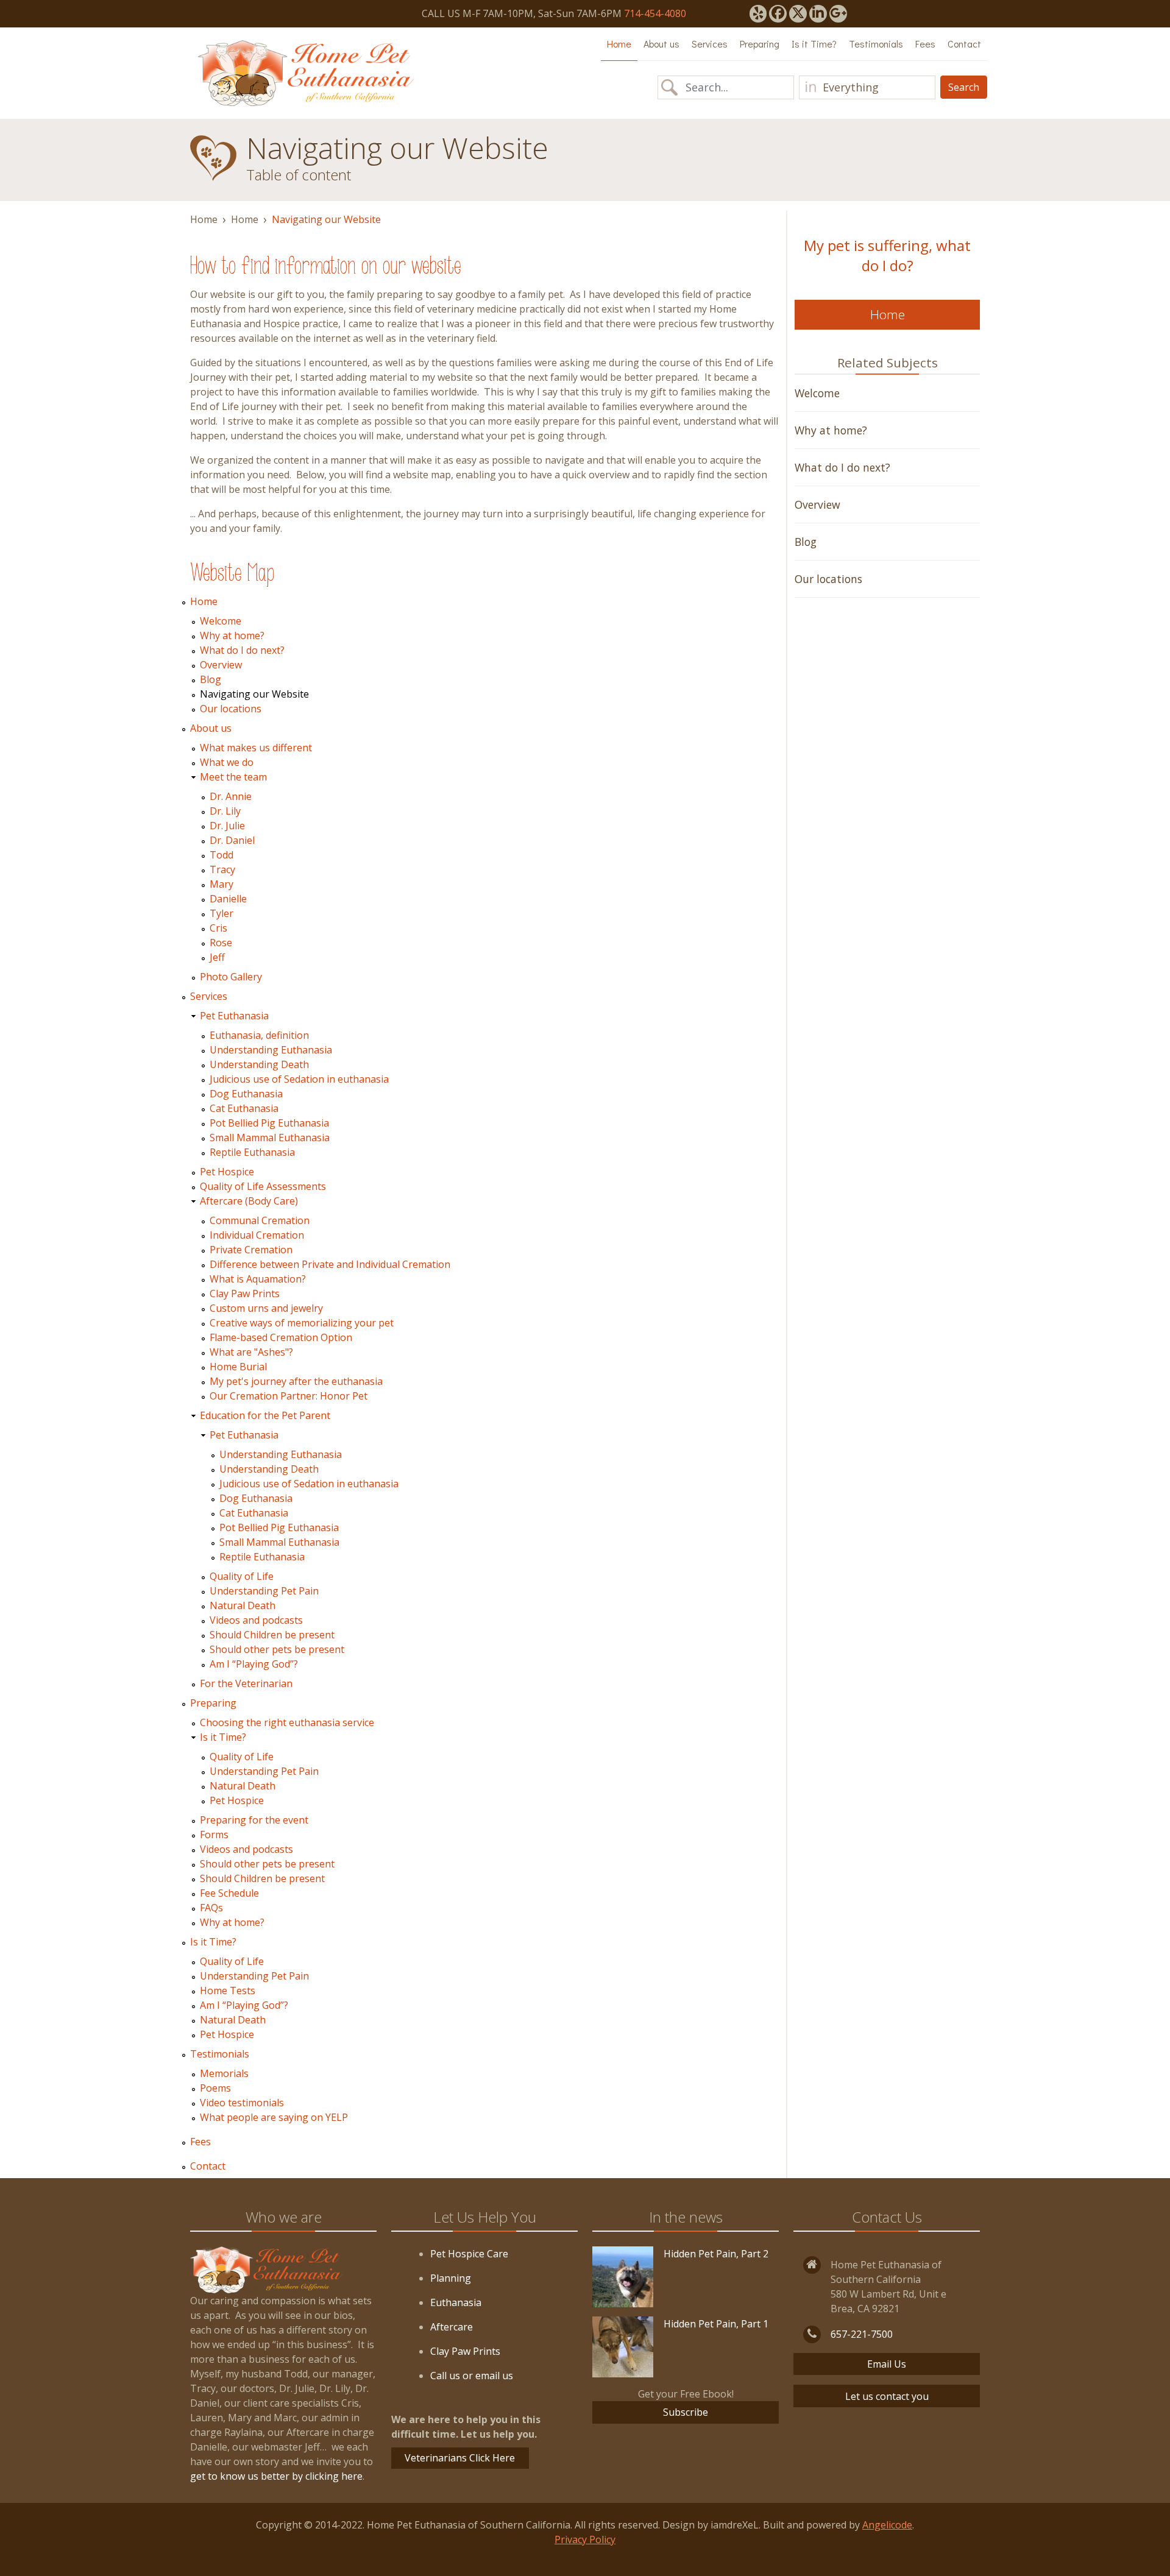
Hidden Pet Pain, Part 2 (716, 2254)
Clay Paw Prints (245, 1293)
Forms (214, 1835)
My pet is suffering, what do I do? (887, 255)
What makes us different (256, 748)
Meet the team (233, 777)
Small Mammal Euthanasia (270, 1138)
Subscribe (686, 2412)
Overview (221, 665)
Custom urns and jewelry (266, 1308)
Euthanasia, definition (259, 1035)
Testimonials (876, 44)
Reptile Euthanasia (252, 1152)
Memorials (224, 2073)
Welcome (221, 621)
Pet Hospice (227, 1172)
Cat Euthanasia (244, 1108)
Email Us (887, 2364)
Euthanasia (456, 2302)
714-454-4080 (655, 13)
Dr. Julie (227, 826)
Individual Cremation (257, 1235)
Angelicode (887, 2525)
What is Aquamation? (258, 1279)
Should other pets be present (277, 1649)
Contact (964, 44)
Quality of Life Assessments (263, 1186)
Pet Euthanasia (234, 1016)
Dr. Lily (225, 811)
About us (661, 44)
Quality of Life (242, 1576)
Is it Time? (814, 44)
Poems (215, 2088)
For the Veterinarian (246, 1683)
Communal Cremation (260, 1220)
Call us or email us (472, 2376)
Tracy (222, 869)
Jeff (217, 957)
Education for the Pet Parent (265, 1415)
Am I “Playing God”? (254, 1664)
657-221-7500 (862, 2334)
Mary (222, 884)
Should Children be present (272, 1635)
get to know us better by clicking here (276, 2476)
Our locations (231, 709)
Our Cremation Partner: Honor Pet (289, 1396)
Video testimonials (242, 2103)
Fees (925, 44)
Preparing (760, 44)
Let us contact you (887, 2396)
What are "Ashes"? (251, 1352)
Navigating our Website (254, 694)
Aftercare (452, 2327)
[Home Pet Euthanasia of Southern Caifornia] (306, 73)
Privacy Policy (585, 2539)
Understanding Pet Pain (264, 1591)
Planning (451, 2278)
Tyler (222, 913)
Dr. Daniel (232, 840)
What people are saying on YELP (274, 2117)
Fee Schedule (229, 1893)
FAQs (211, 1908)
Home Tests (228, 1990)
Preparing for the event (254, 1820)
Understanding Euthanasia (271, 1050)
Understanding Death (259, 1064)
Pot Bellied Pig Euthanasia (269, 1123)
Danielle (228, 899)
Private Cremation (251, 1250)
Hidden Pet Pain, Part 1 (716, 2324)
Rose (221, 943)
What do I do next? (242, 650)
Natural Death (243, 1605)
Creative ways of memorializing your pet (302, 1323)
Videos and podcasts (256, 1620)
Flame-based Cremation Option (281, 1337)
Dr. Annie (231, 796)
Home (619, 44)
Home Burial (238, 1367)
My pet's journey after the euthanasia (296, 1381)
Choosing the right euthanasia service (287, 1722)
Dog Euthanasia (246, 1094)
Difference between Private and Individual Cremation (330, 1264)
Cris (218, 928)
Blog (211, 679)
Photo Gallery (231, 977)
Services (710, 44)
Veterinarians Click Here (460, 2458)
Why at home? (232, 635)
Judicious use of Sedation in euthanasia (299, 1079)
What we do (227, 762)
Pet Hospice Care (469, 2254)
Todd (222, 855)
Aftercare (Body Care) (249, 1201)
